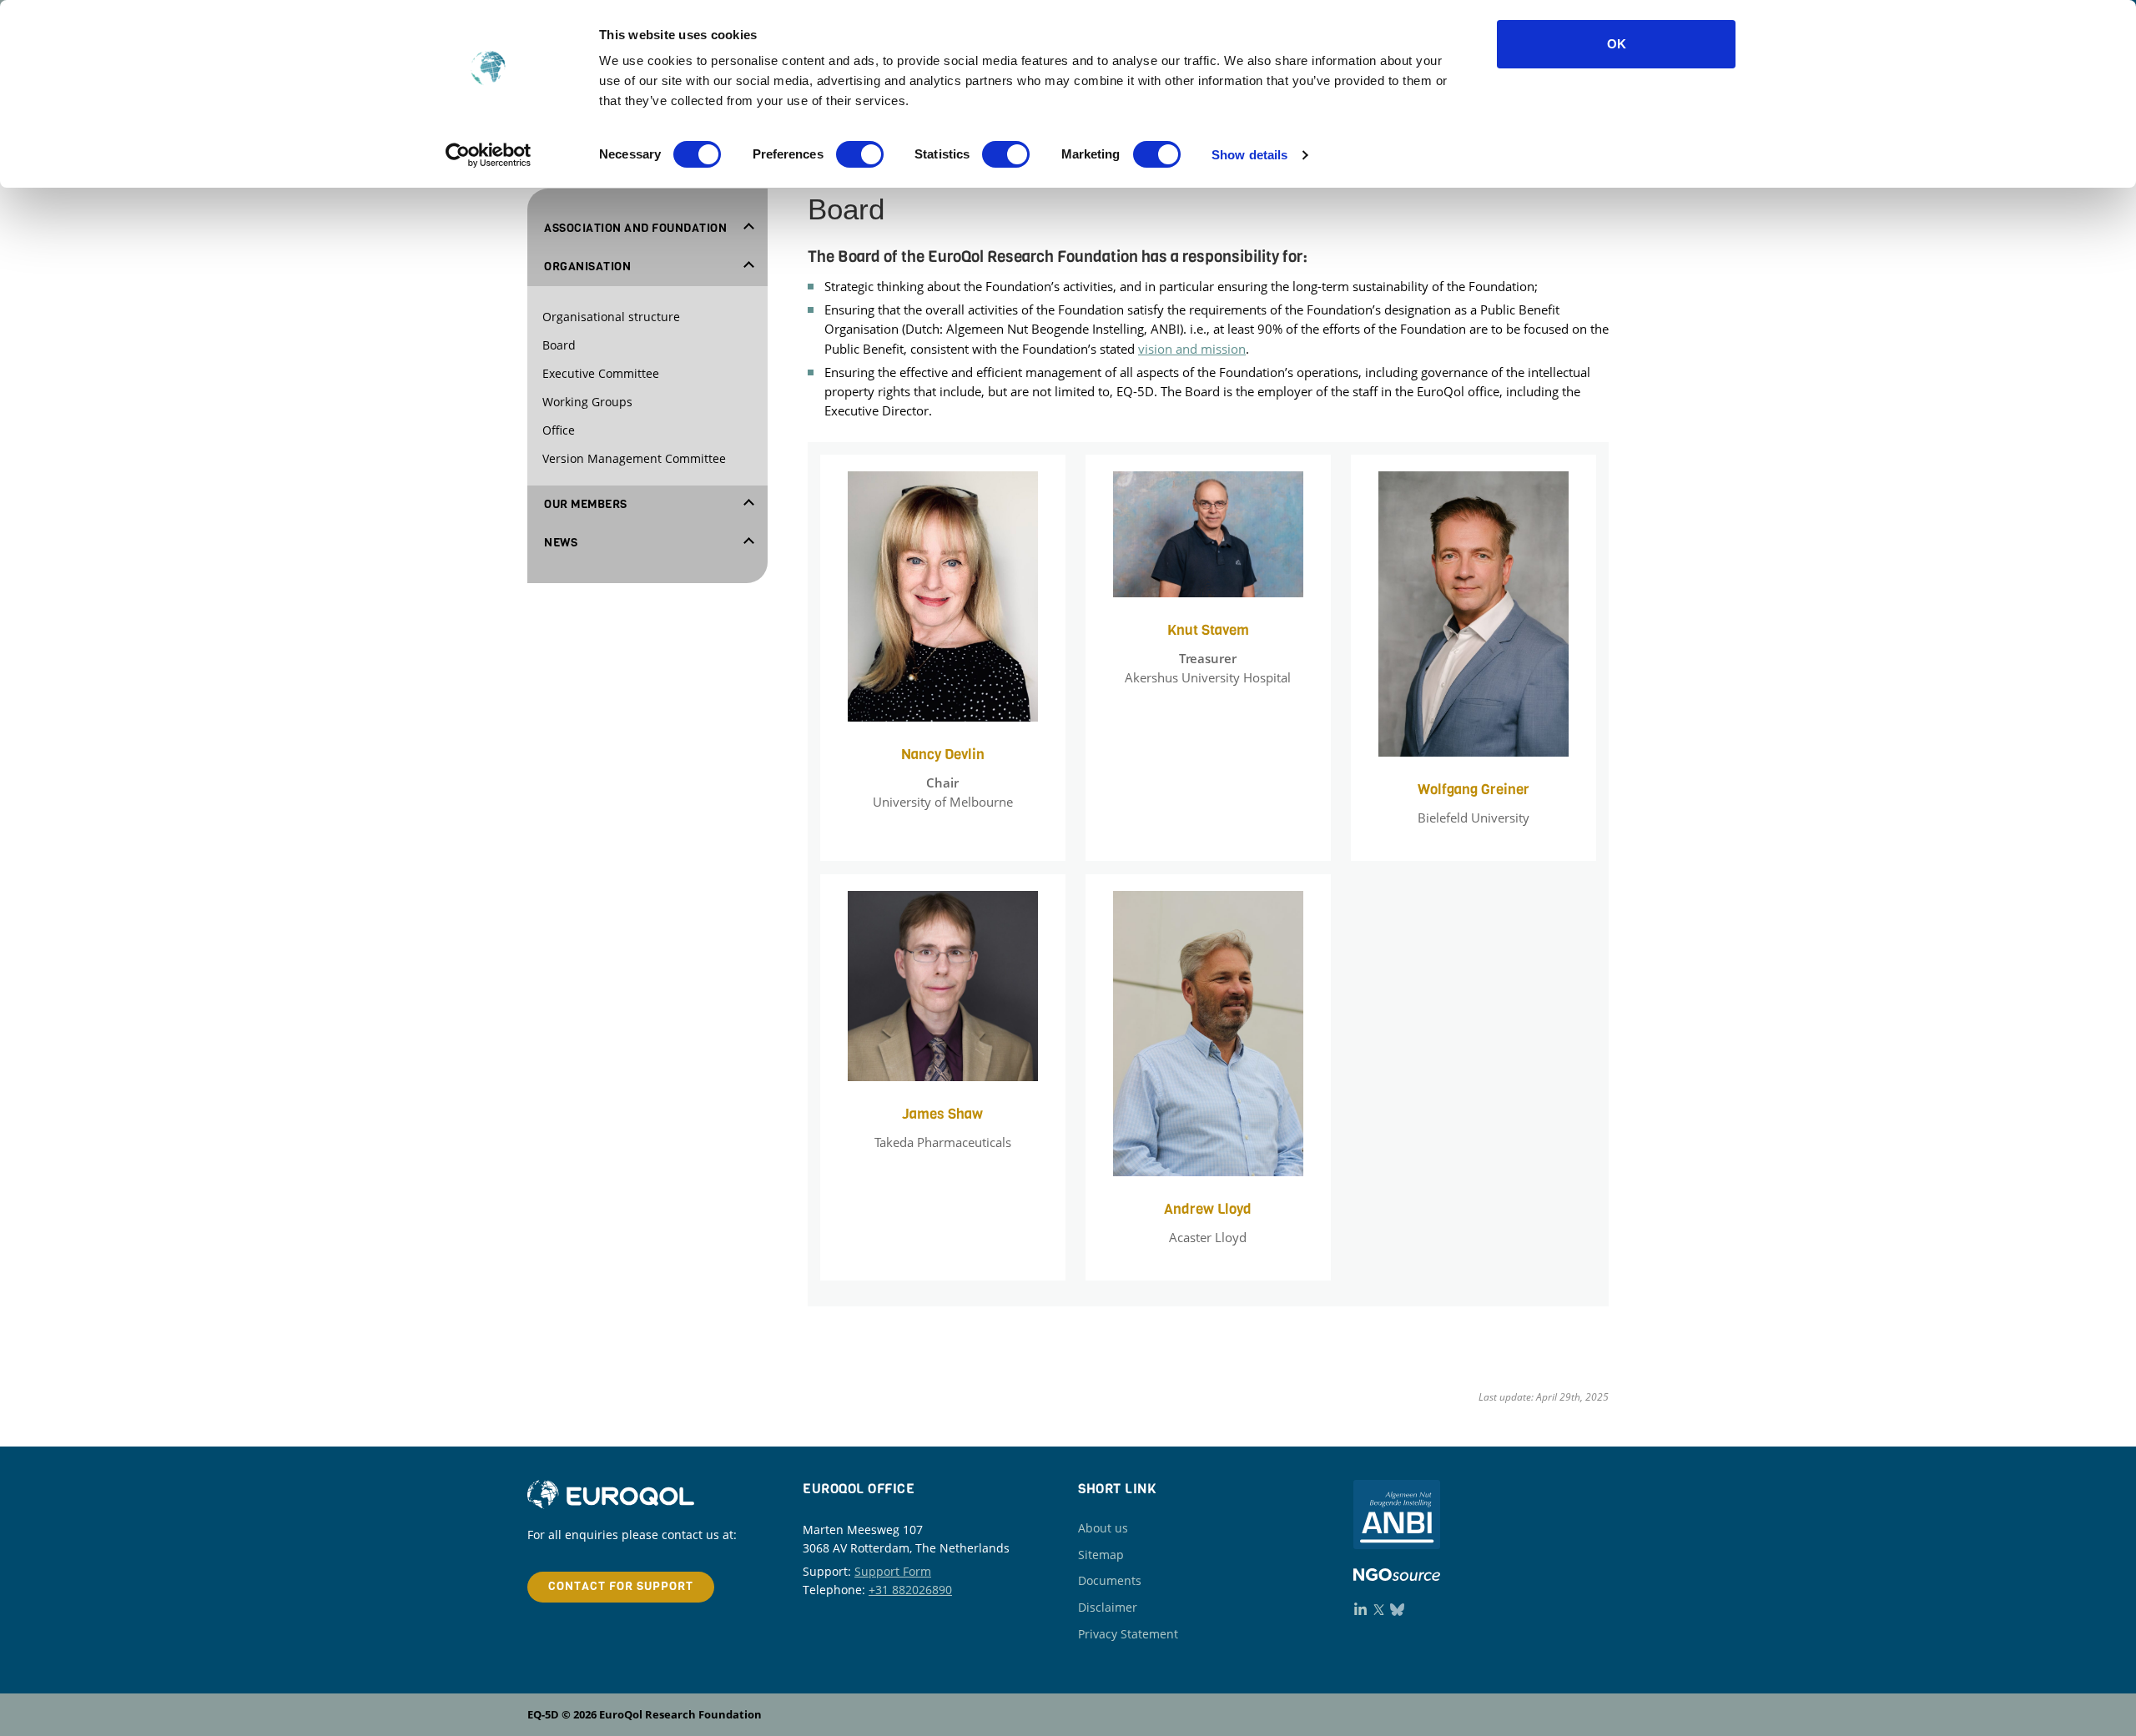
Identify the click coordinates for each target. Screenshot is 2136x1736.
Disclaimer (1108, 1607)
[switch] (860, 154)
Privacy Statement (1128, 1634)
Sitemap (1101, 1555)
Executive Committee (601, 373)
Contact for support (621, 1586)
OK (1617, 44)
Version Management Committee (634, 458)
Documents (1110, 1580)
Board (559, 345)
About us (1103, 1528)
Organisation (587, 267)
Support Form (893, 1571)
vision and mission (1192, 349)
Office (559, 430)
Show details (1249, 155)
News (561, 543)
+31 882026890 (910, 1590)
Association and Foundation (635, 229)
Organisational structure (611, 317)
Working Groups (587, 402)
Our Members (586, 505)
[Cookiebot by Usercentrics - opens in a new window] (489, 155)
